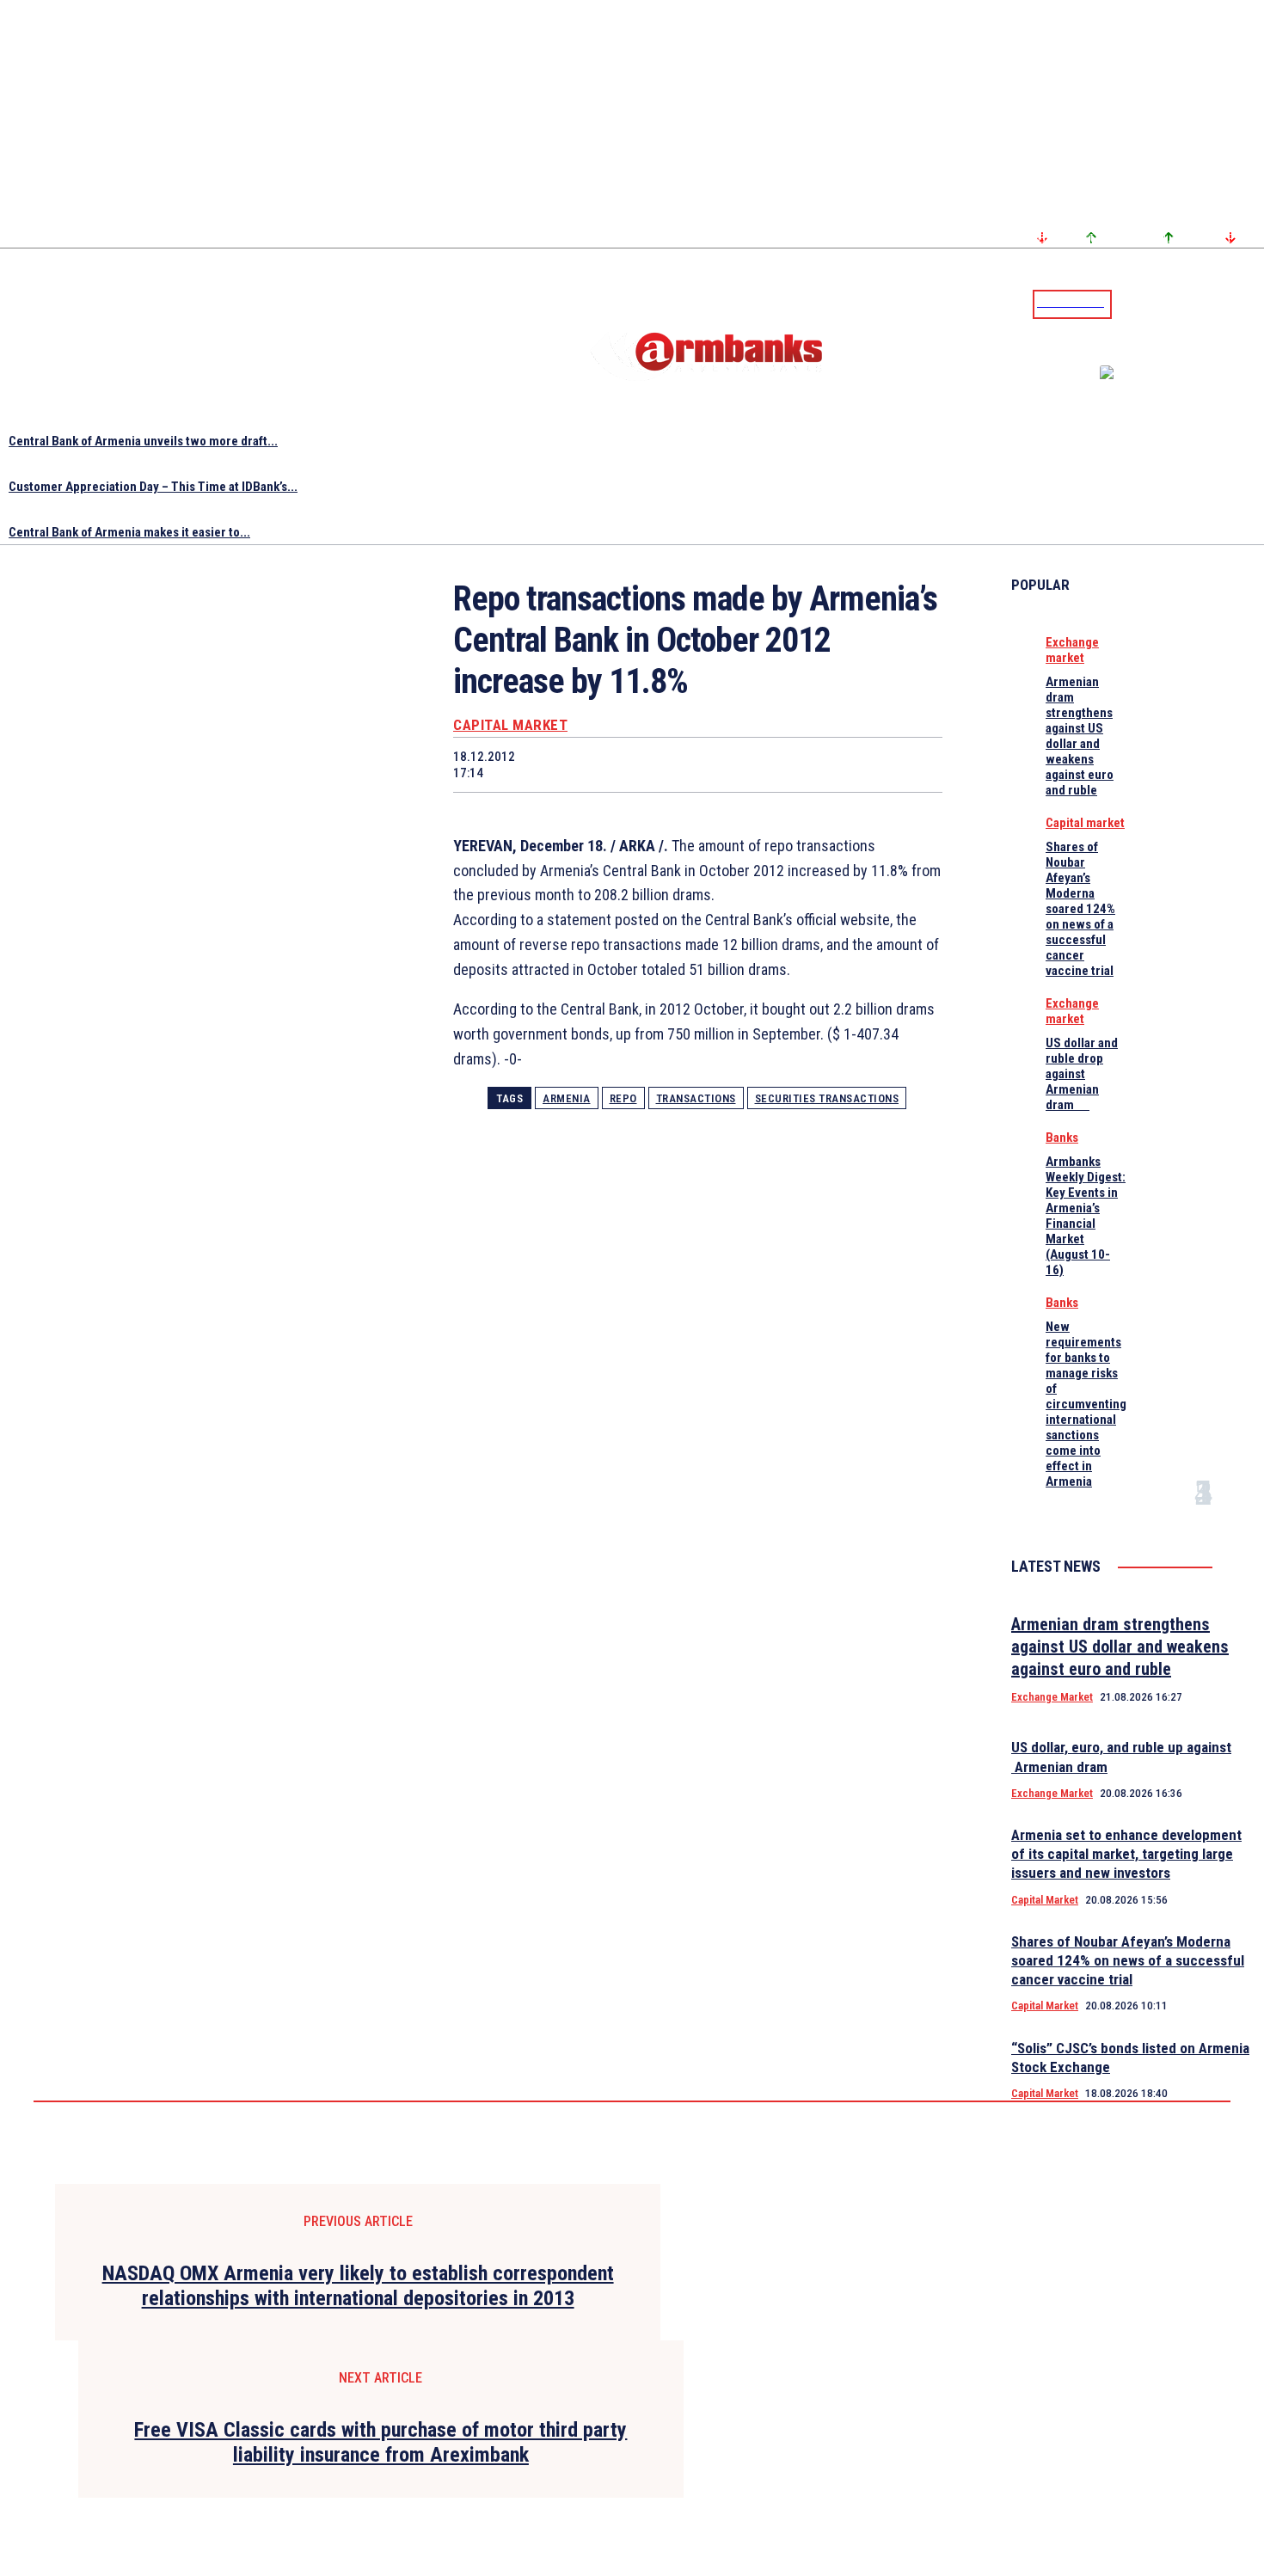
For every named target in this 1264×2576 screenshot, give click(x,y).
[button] (1129, 303)
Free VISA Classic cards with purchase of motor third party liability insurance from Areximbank (380, 2442)
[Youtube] (1232, 304)
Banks (1062, 1138)
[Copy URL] (850, 764)
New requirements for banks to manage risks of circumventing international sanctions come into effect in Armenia (1086, 1404)
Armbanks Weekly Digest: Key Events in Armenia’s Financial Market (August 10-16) (1086, 1216)
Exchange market (1072, 650)
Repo (623, 1098)
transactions (696, 1098)
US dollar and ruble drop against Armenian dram (1082, 1074)
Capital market (510, 725)
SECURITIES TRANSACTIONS (827, 1098)
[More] (913, 764)
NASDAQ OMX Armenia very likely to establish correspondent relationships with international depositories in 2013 (358, 2286)
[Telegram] (1212, 304)
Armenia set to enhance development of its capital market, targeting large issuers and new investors (1126, 1854)
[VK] (789, 764)
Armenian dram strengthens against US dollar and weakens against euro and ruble (1080, 736)
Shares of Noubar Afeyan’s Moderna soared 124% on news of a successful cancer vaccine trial (1080, 909)
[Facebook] (1191, 304)
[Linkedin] (1253, 304)
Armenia (567, 1098)
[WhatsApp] (667, 764)
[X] (605, 764)
